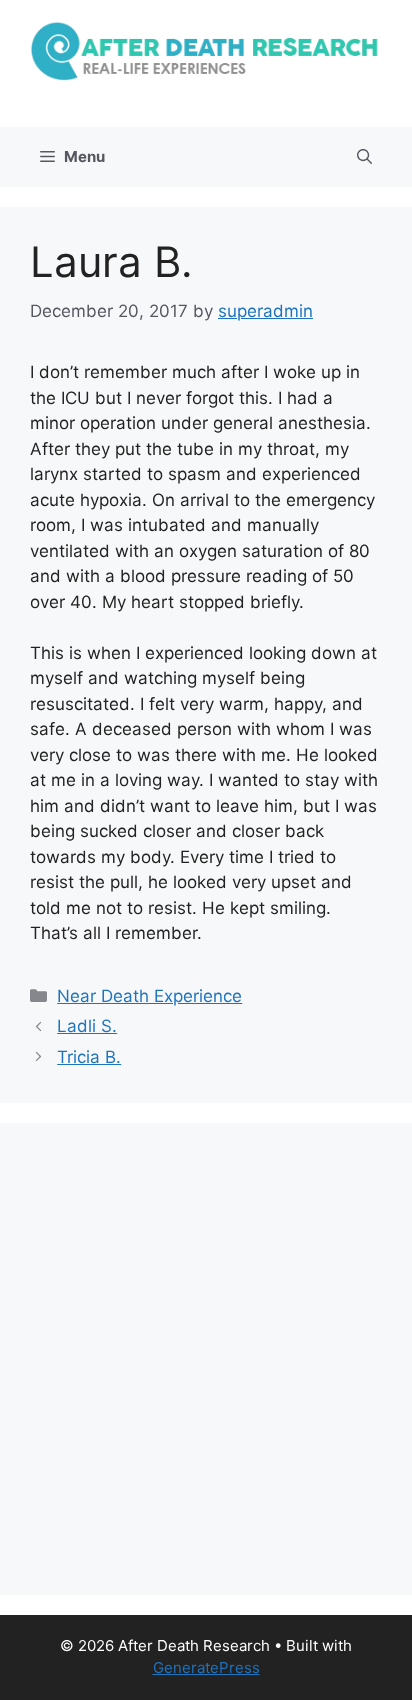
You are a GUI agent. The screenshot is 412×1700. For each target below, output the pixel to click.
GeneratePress (206, 1667)
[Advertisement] (206, 1359)
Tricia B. (89, 1057)
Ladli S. (87, 1026)
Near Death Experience (149, 996)
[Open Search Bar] (364, 157)
